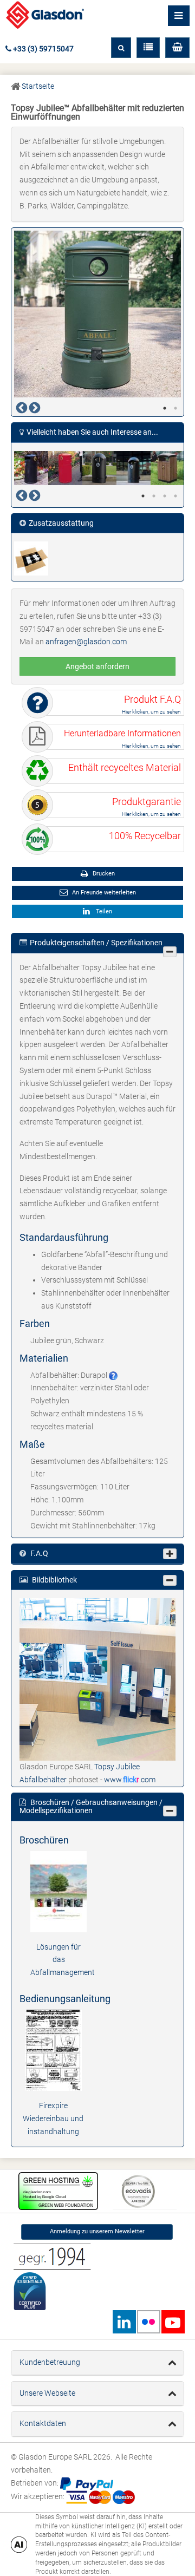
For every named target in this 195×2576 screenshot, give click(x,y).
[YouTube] (173, 2322)
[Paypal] (87, 2483)
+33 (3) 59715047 (43, 49)
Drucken (103, 874)
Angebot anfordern (97, 666)
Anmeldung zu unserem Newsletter (97, 2231)
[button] (177, 48)
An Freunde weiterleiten (103, 893)
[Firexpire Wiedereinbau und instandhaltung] (53, 2050)
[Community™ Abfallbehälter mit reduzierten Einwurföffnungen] (65, 468)
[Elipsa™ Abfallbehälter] (99, 468)
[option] (97, 314)
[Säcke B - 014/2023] (31, 558)
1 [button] (165, 408)
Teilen (102, 911)
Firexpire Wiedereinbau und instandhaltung (53, 2119)
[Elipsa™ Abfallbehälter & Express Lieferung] (134, 468)
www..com (130, 1780)
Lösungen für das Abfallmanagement (63, 1960)
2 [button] (175, 408)
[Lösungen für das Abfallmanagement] (58, 1891)
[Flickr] (148, 2322)
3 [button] (165, 496)
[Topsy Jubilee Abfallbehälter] (97, 1679)
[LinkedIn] (124, 2322)
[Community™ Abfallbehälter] (31, 468)
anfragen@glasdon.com (86, 642)
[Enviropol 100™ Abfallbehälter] (168, 468)
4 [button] (175, 496)
